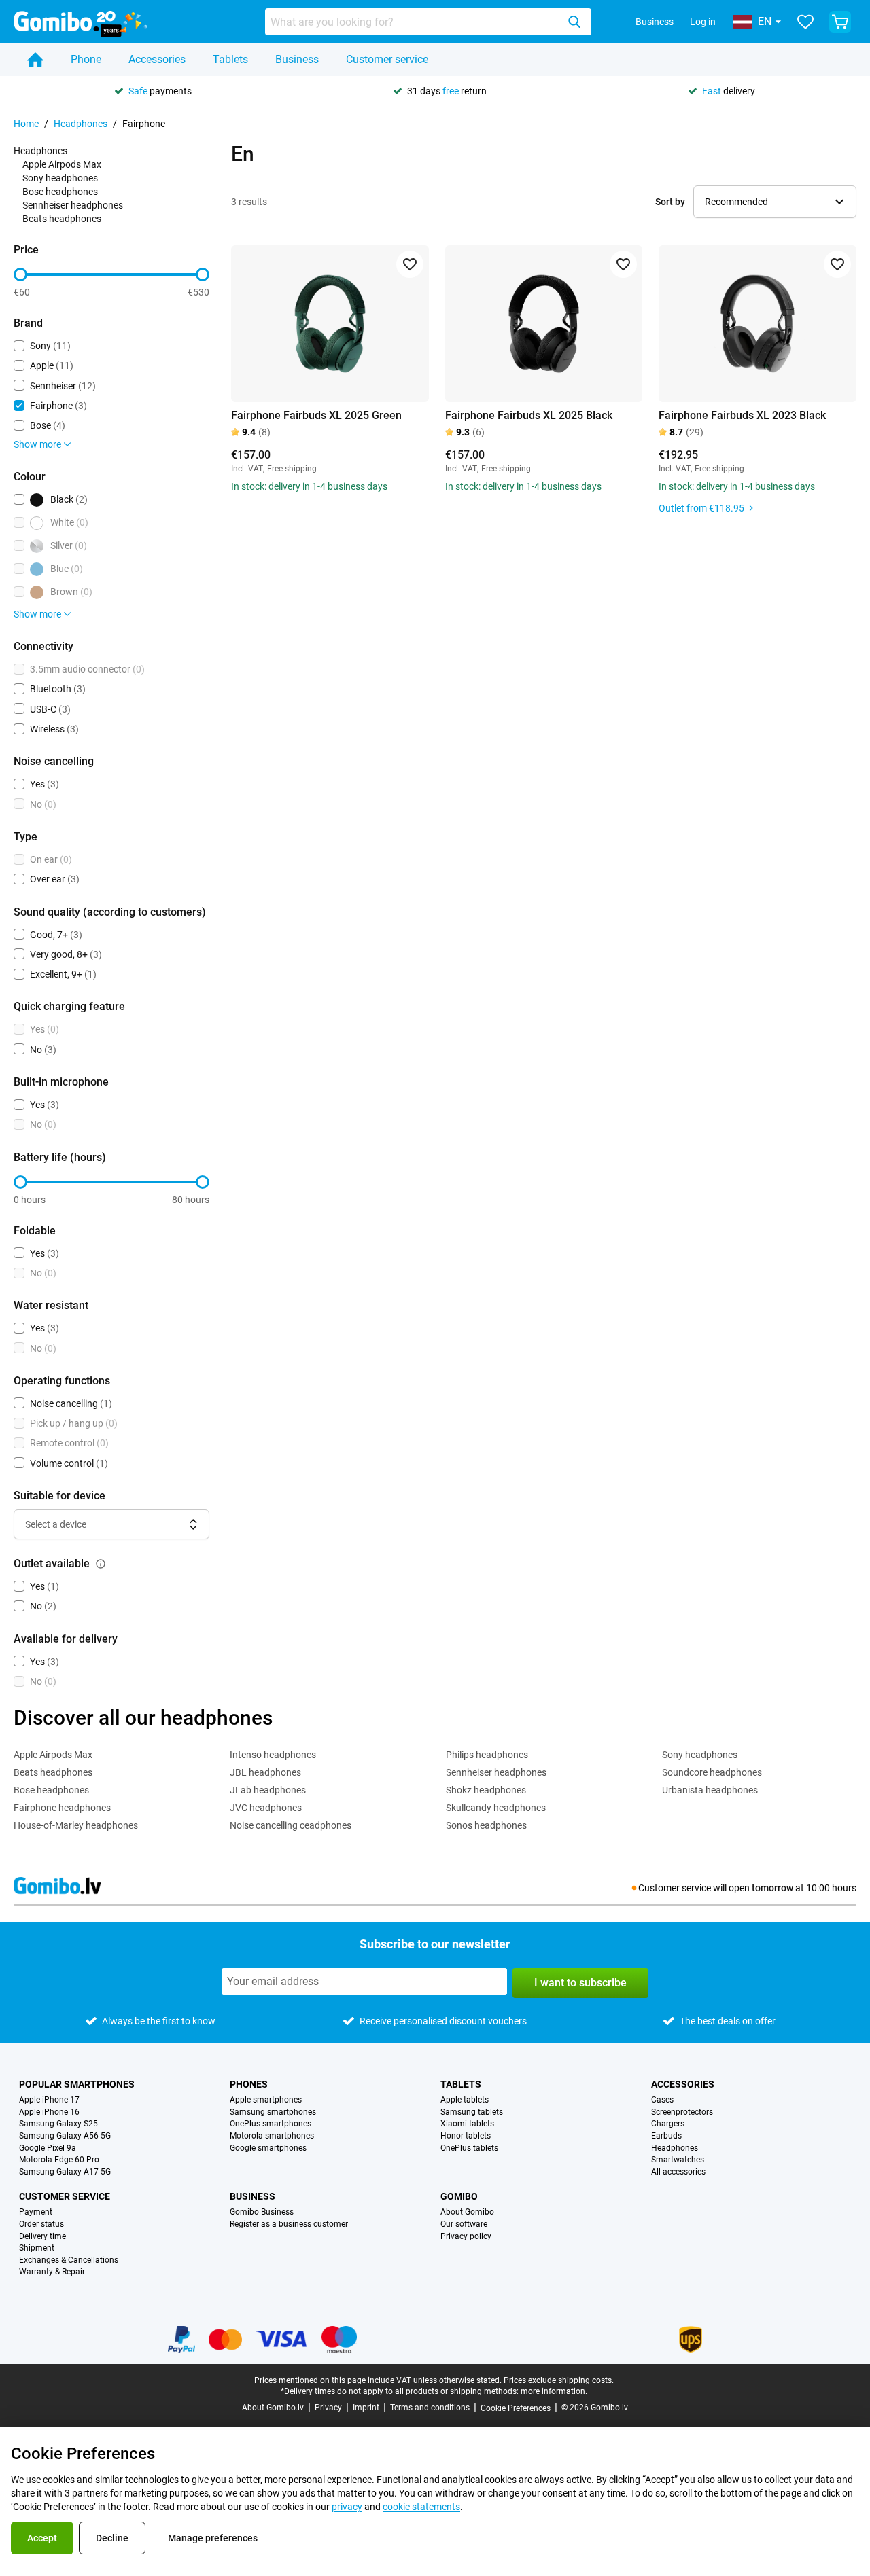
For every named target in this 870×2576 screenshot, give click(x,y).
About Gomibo (467, 2212)
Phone (86, 59)
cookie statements (421, 2507)
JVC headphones (266, 1808)
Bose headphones (60, 192)
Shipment (37, 2248)
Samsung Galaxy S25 (58, 2124)
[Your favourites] (805, 22)
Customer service (387, 59)
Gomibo (459, 2196)
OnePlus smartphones (271, 2124)
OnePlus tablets (469, 2148)
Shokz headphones (486, 1790)
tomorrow (772, 1888)
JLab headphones (268, 1790)
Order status (41, 2224)
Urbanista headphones (710, 1790)
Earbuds (666, 2136)
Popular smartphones (77, 2084)
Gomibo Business (262, 2212)
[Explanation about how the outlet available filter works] (101, 1564)
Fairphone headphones (62, 1808)
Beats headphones (62, 219)
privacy (347, 2507)
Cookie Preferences (516, 2408)
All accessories (678, 2172)
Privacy (328, 2408)
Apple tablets (465, 2100)
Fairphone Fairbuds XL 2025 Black (529, 415)
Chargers (668, 2124)
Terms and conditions (430, 2408)
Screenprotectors (682, 2112)
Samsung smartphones (273, 2112)
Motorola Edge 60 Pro (59, 2160)
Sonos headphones (486, 1825)
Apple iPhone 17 (49, 2100)
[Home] (35, 60)
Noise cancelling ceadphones (291, 1825)
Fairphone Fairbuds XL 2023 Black (742, 415)
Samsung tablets (472, 2112)
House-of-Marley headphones (76, 1825)
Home (26, 124)
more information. (554, 2391)
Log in (703, 22)
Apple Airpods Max (62, 164)
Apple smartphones (266, 2100)
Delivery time (42, 2237)
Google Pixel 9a (48, 2148)
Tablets (230, 59)
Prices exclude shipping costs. (559, 2380)
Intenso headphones (273, 1755)
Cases (662, 2100)
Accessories (157, 59)
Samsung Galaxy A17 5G (65, 2172)
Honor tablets (466, 2136)
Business (655, 22)
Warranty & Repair (52, 2272)
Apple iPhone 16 (49, 2112)
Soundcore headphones (712, 1772)
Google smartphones (268, 2148)
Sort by (670, 202)
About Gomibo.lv (273, 2408)
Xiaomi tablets (467, 2124)
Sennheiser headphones (73, 205)
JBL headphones (265, 1772)
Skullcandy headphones (496, 1808)
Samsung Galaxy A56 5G (65, 2136)
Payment (36, 2212)
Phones (249, 2084)
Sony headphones (60, 178)
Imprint (366, 2408)
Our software (464, 2224)
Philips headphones (487, 1755)
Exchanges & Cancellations (69, 2260)
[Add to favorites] (410, 264)
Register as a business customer (289, 2224)
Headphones (81, 124)
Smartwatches (678, 2160)
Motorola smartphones (272, 2136)
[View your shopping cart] (840, 22)
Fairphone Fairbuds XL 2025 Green (316, 415)
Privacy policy (466, 2237)
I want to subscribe (580, 1983)
